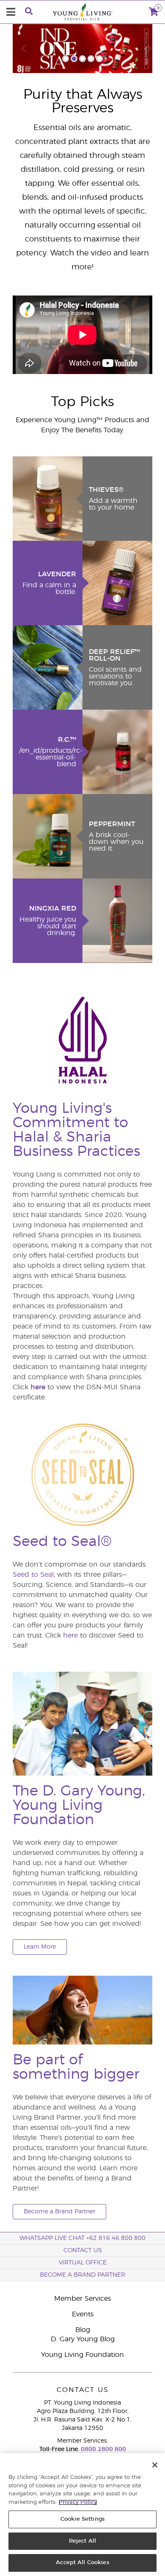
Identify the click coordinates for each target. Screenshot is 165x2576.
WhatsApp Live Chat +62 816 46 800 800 (82, 2238)
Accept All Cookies (82, 2563)
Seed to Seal (33, 1575)
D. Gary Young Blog (83, 2339)
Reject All (82, 2541)
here (38, 1387)
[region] (82, 2515)
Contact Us (83, 2251)
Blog (83, 2330)
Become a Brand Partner (59, 2212)
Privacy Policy (78, 2502)
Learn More (40, 1947)
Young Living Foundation (82, 2355)
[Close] (155, 2465)
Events (83, 2314)
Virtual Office (83, 2263)
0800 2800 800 (103, 2449)
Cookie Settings (82, 2519)
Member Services (82, 2299)
